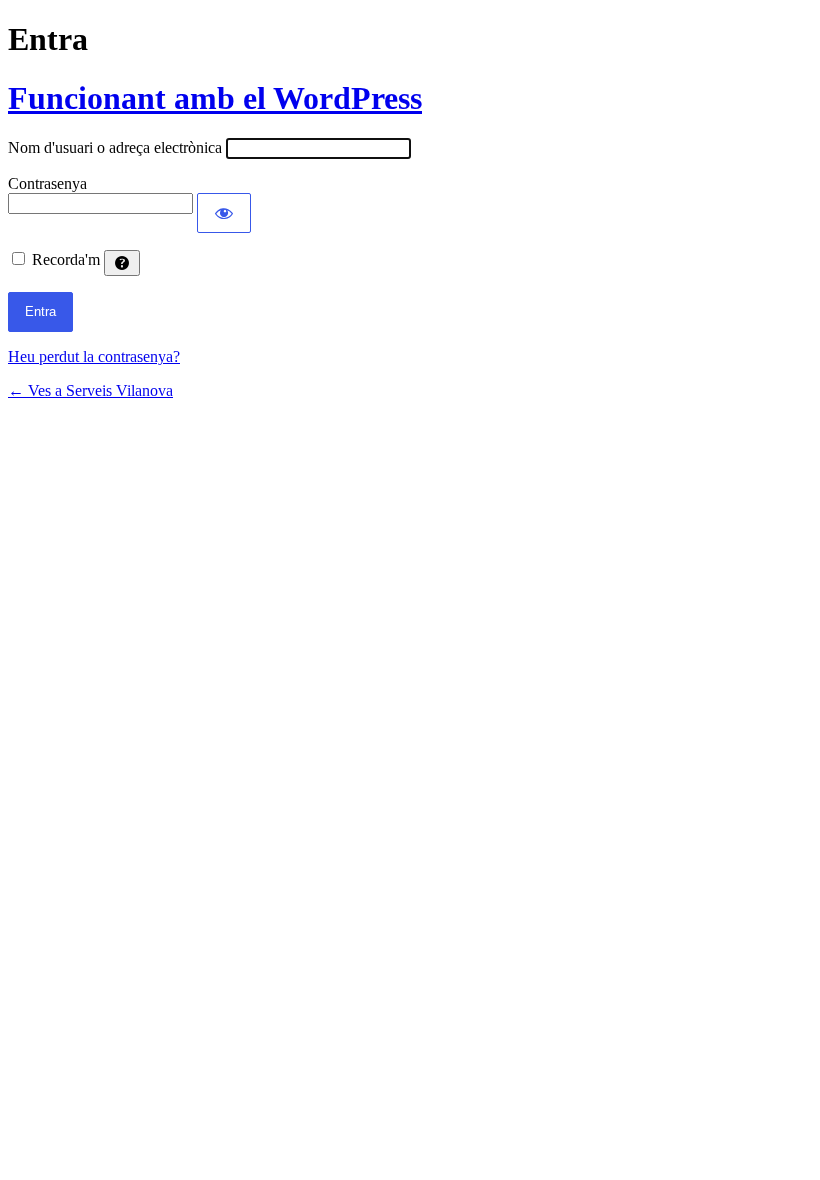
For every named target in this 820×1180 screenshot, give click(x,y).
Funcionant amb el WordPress (215, 98)
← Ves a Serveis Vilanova (90, 390)
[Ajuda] (122, 263)
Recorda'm (66, 259)
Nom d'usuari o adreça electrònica (115, 147)
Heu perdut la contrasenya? (94, 356)
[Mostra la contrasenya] (224, 213)
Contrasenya (47, 183)
